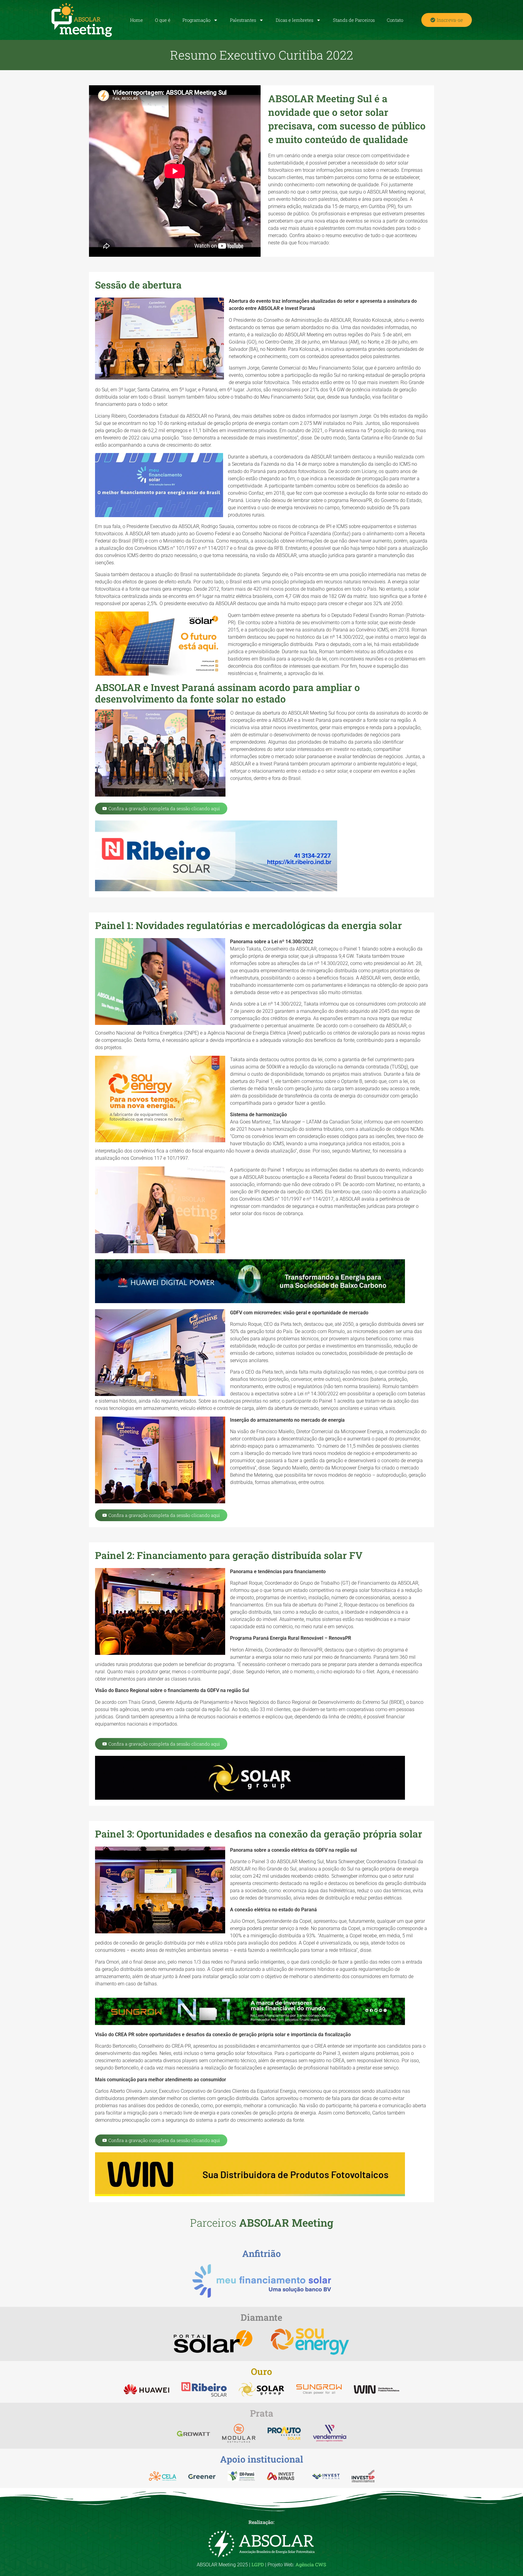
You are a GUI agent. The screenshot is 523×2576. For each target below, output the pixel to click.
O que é (163, 20)
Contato (395, 20)
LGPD (258, 2564)
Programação (196, 20)
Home (137, 20)
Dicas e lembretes (294, 20)
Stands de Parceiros (354, 20)
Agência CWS (311, 2564)
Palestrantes (243, 20)
